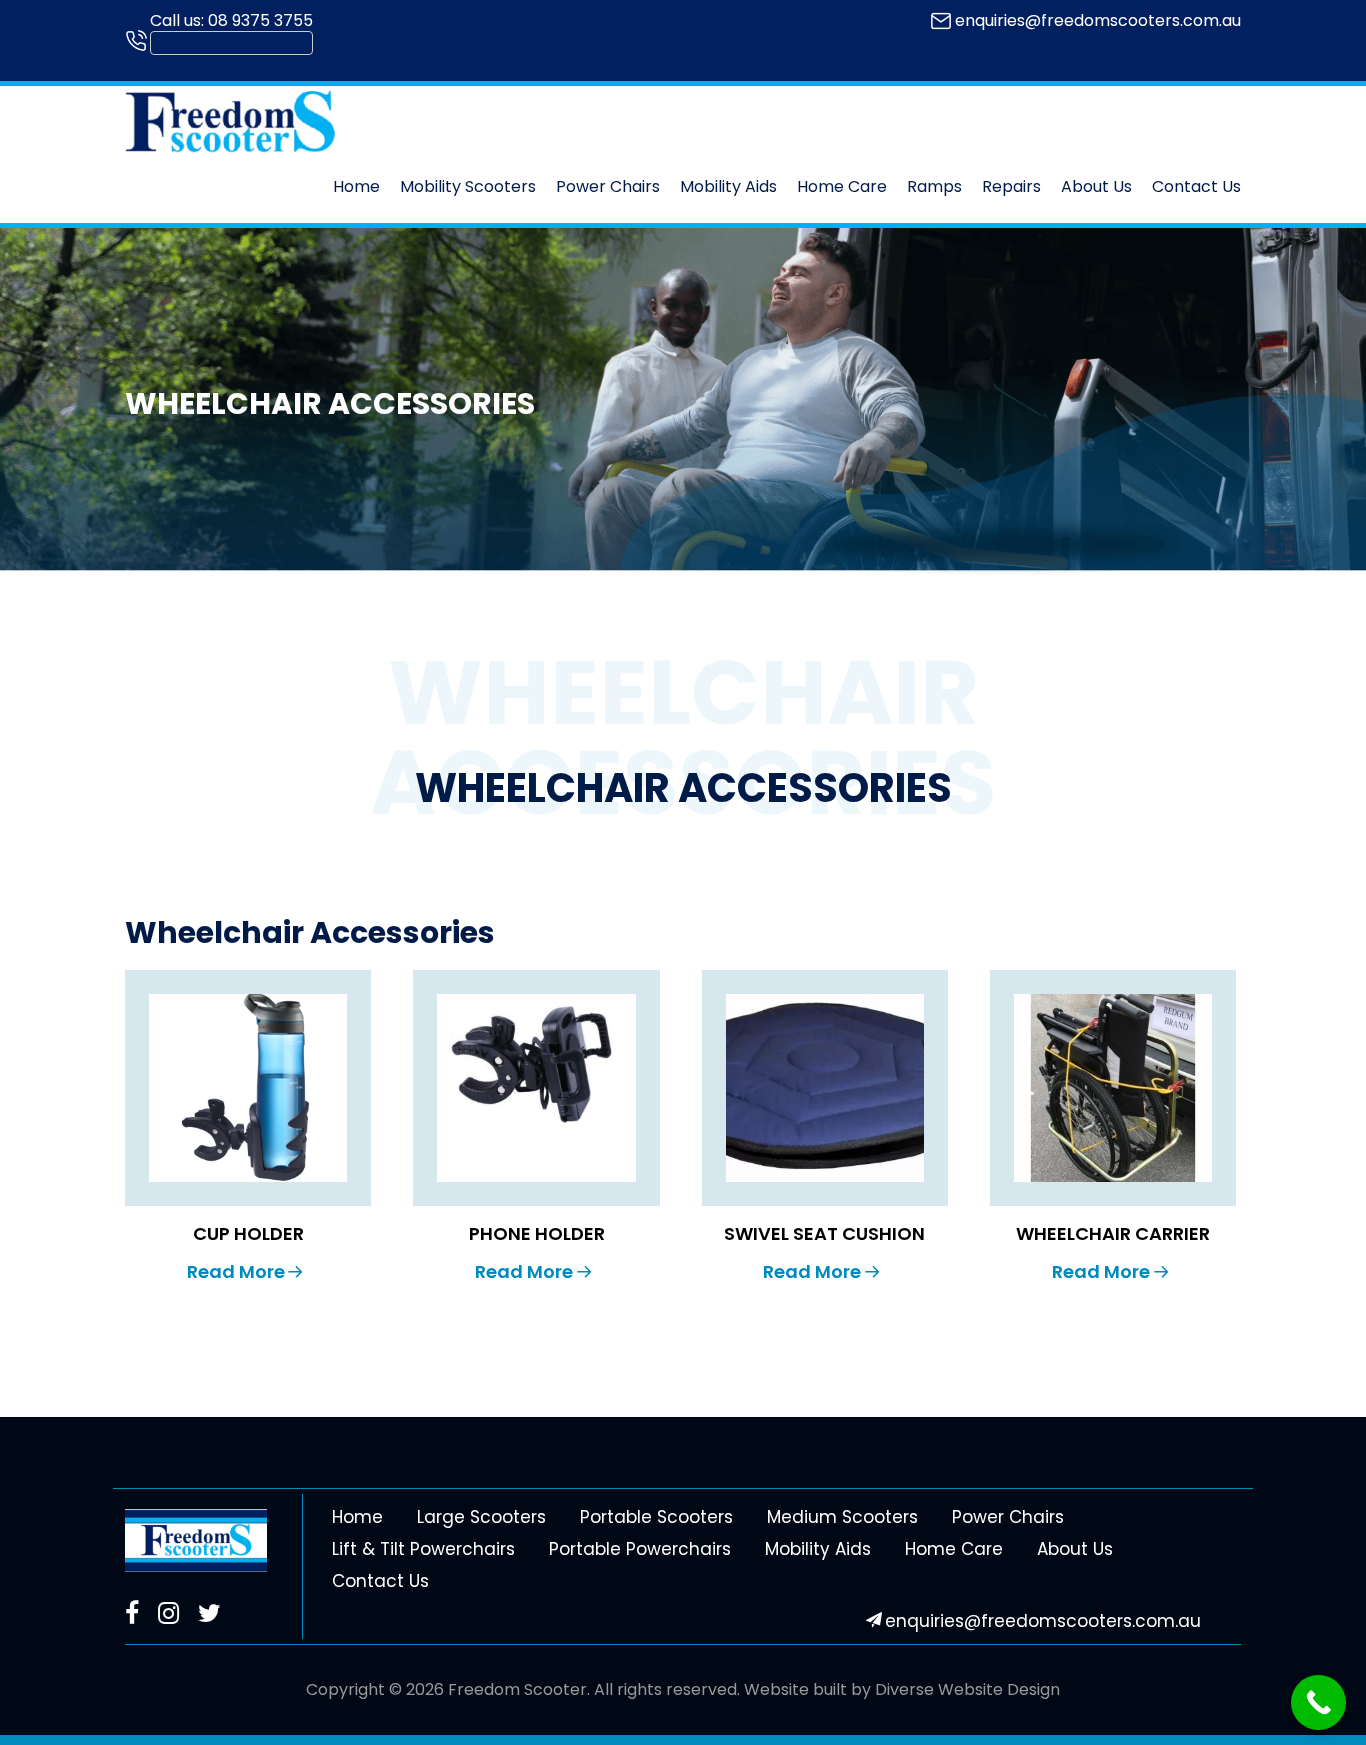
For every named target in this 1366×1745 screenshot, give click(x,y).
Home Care (842, 186)
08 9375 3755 (260, 20)
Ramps (934, 186)
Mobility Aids (728, 186)
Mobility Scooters (468, 186)
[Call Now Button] (1318, 1702)
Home (356, 186)
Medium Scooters (842, 1517)
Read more (236, 1271)
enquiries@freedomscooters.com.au (1098, 20)
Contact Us (1196, 186)
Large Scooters (481, 1517)
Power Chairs (608, 186)
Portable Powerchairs (640, 1549)
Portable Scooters (656, 1517)
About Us (1096, 186)
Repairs (1011, 186)
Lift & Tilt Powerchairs (423, 1549)
